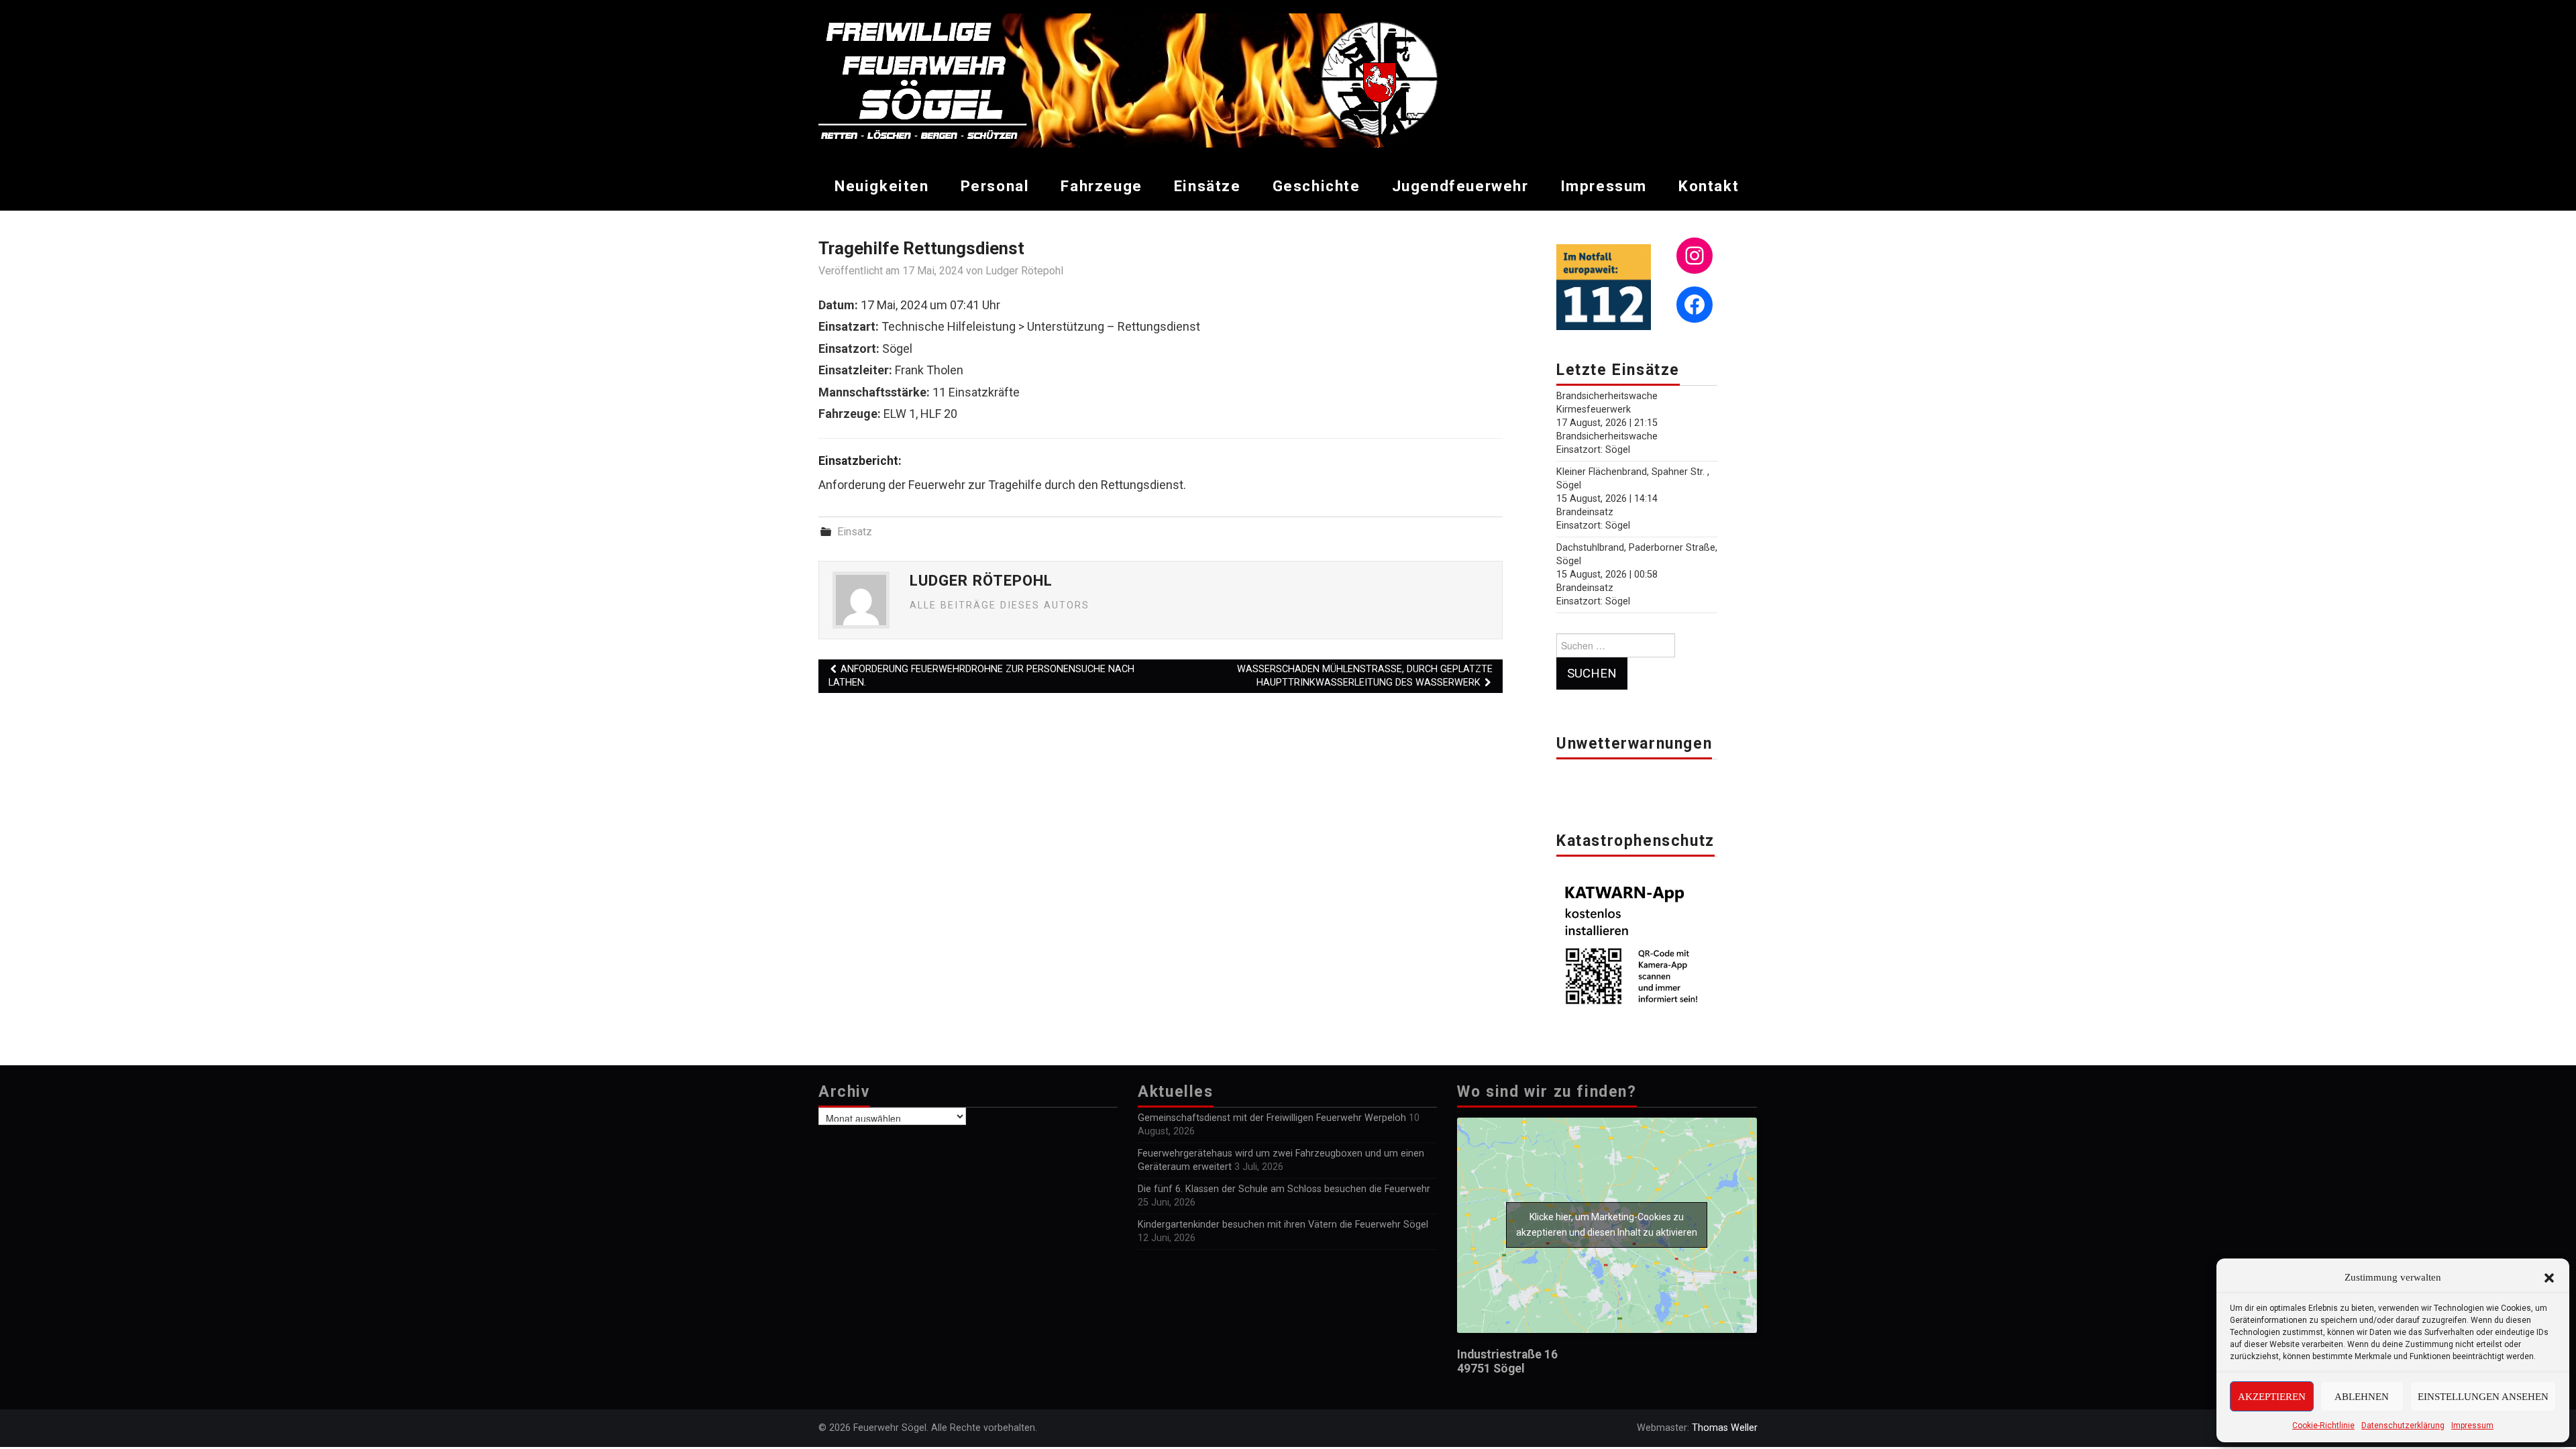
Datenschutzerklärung (2403, 1426)
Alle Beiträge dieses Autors (1000, 605)
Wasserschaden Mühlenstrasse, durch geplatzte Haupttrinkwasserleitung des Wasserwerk (1365, 676)
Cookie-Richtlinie (2323, 1426)
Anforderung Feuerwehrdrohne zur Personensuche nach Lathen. (981, 676)
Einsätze (1207, 186)
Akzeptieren (2272, 1397)
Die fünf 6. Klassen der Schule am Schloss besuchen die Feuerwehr (1284, 1189)
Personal (995, 186)
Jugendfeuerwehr (1460, 186)
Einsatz (855, 532)
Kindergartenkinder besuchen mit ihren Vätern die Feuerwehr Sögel (1283, 1225)
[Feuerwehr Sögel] (1155, 79)
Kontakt (1709, 186)
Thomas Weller (1725, 1428)
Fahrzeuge (1101, 186)
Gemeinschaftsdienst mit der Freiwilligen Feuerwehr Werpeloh (1272, 1118)
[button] (2549, 1278)
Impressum (2472, 1426)
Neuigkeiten (882, 186)
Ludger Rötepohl (1024, 271)
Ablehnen (2362, 1397)
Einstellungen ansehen (2483, 1397)
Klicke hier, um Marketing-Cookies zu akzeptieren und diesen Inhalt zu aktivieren (1607, 1225)
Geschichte (1317, 186)
